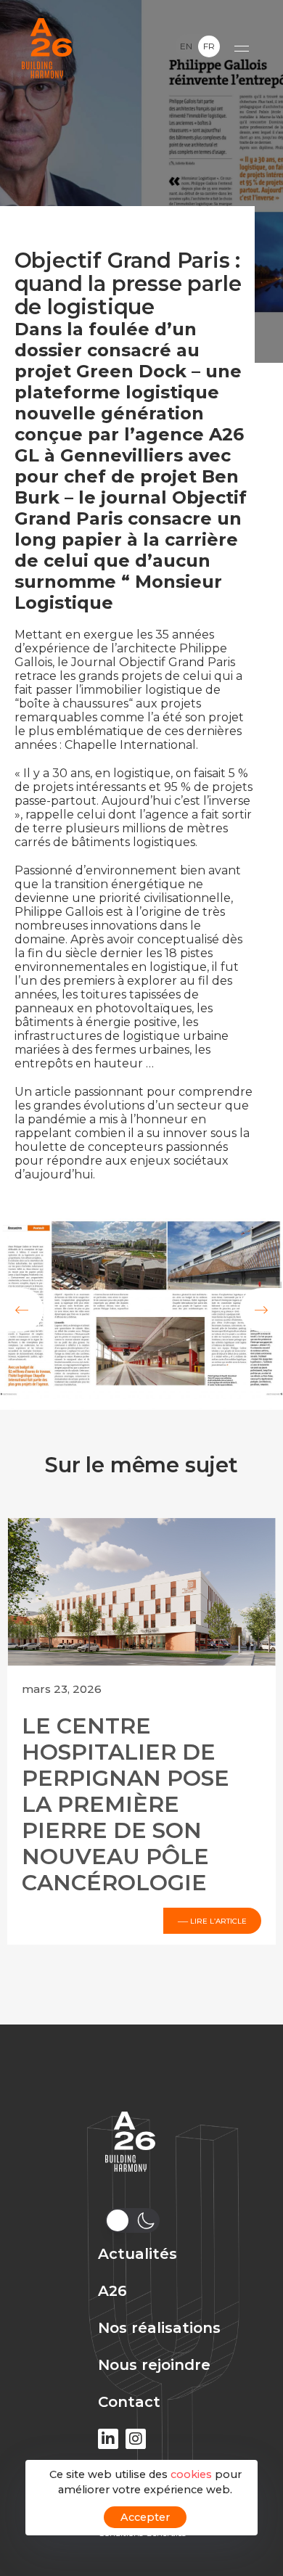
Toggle (198, 46)
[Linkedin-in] (108, 2439)
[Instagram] (136, 2439)
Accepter (145, 2517)
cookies (191, 2474)
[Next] (261, 1310)
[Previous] (22, 1310)
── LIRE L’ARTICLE (212, 1920)
